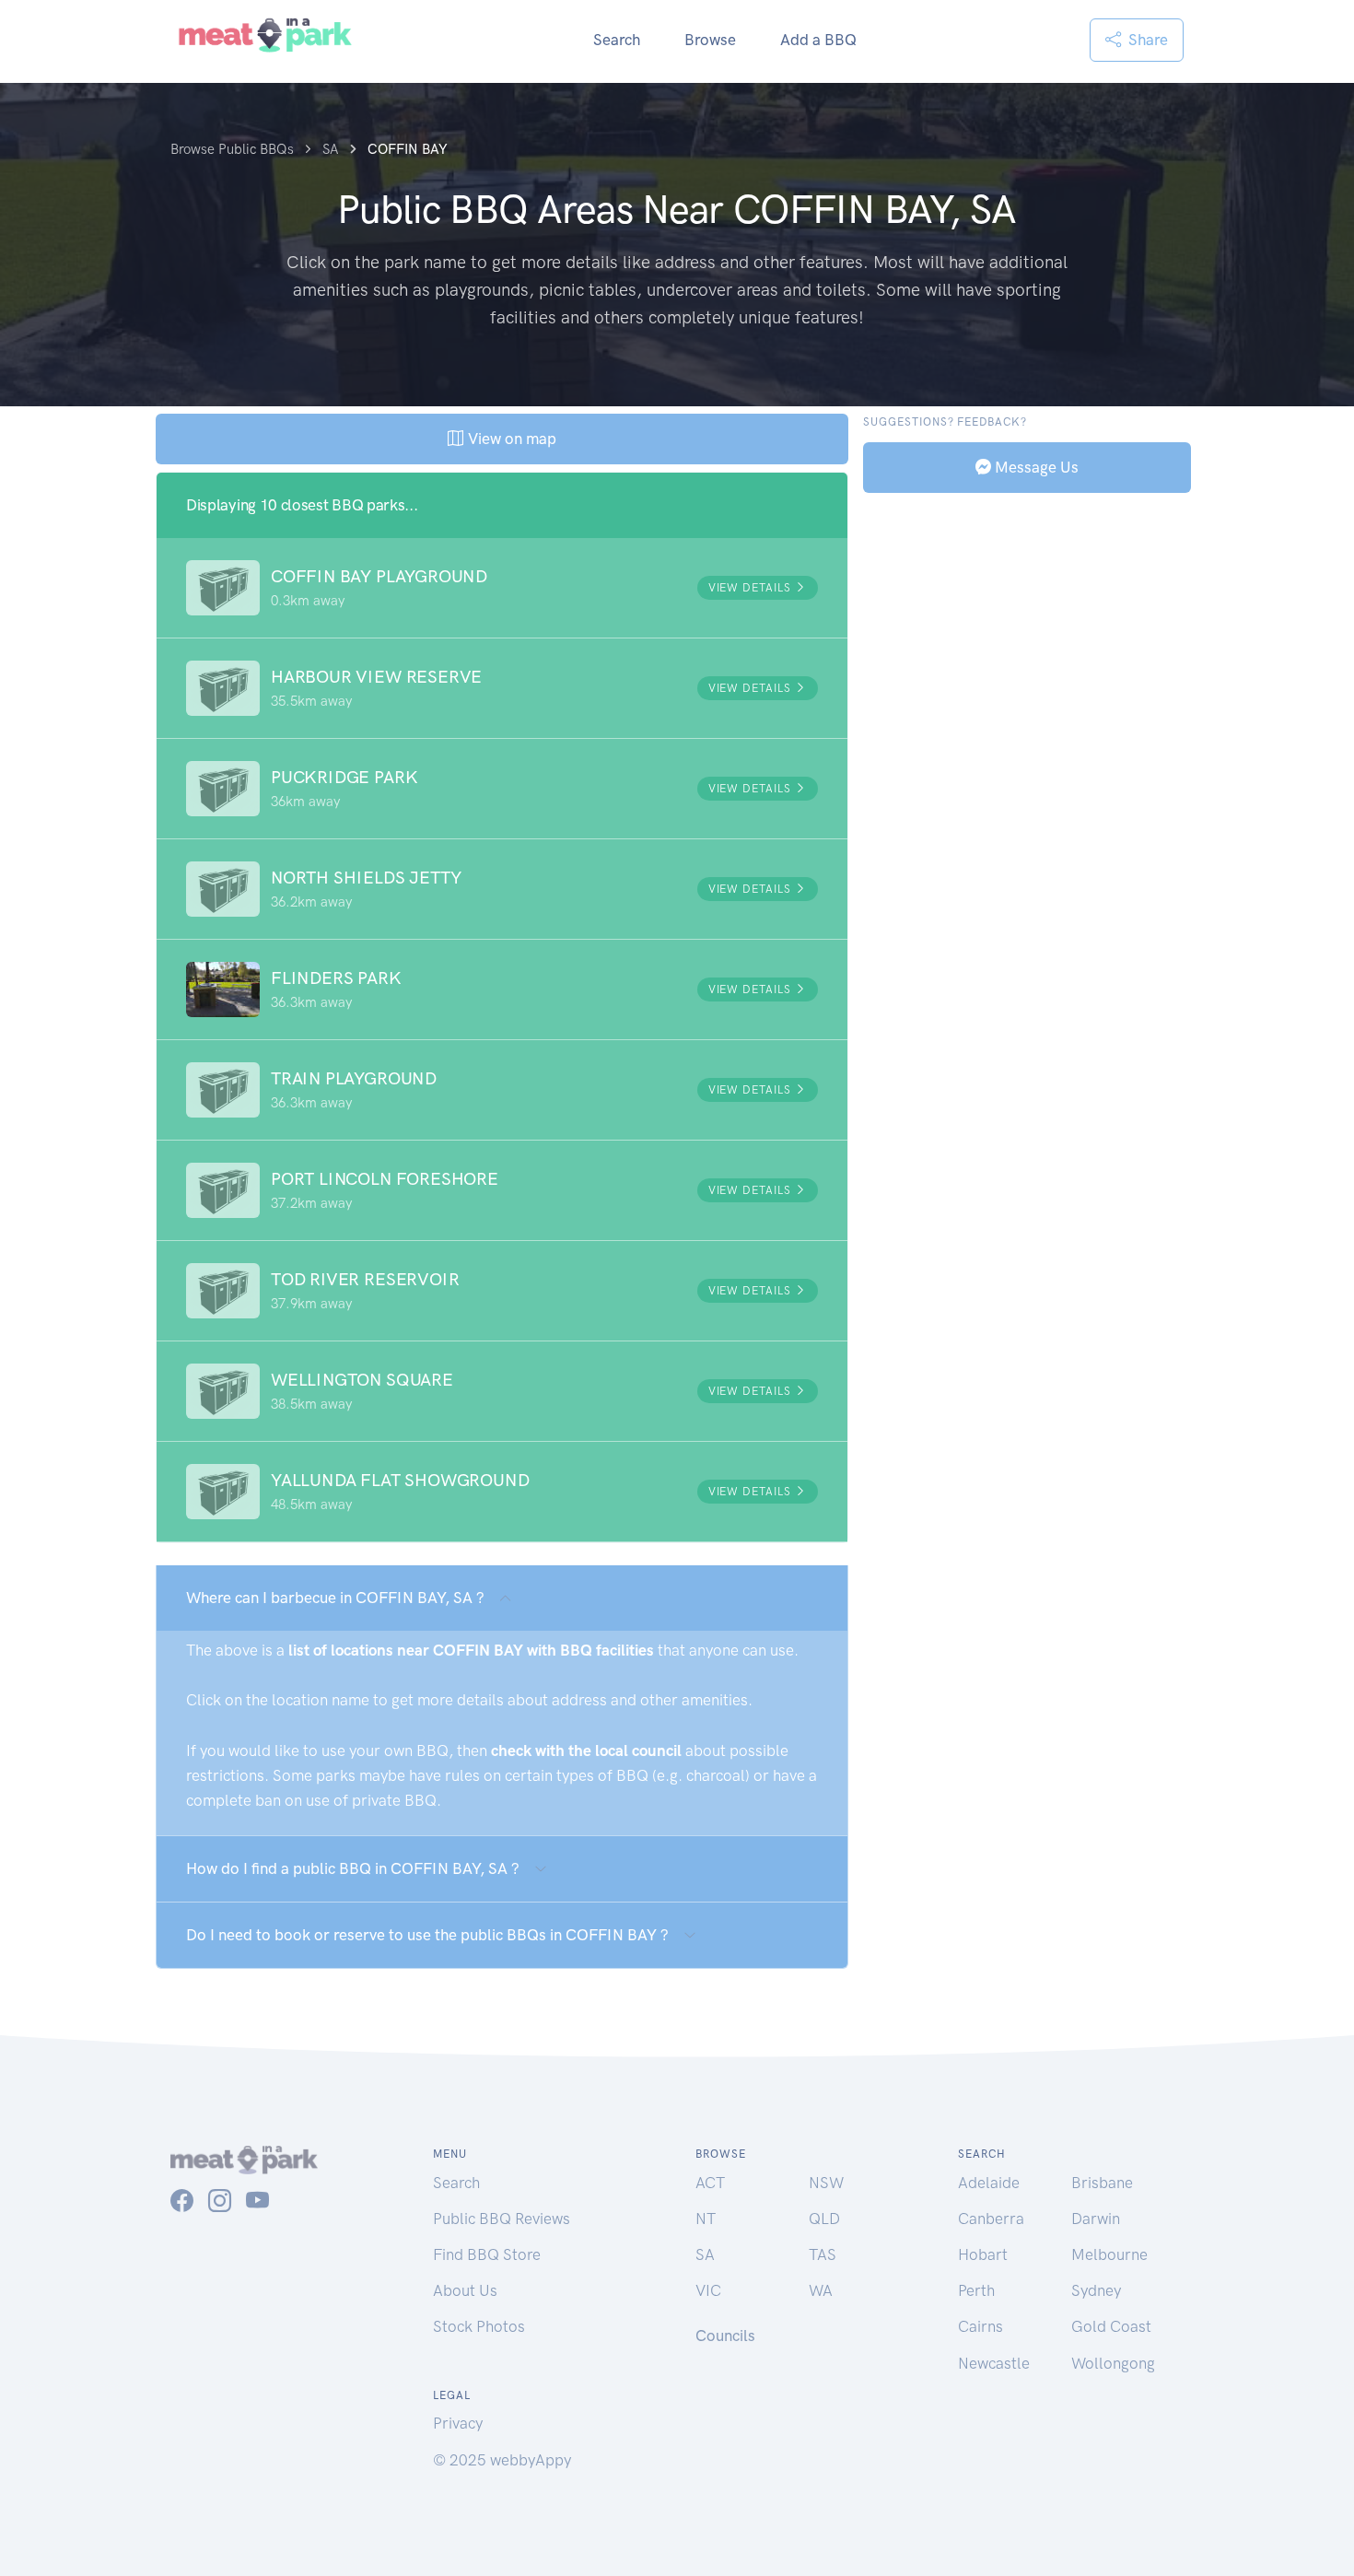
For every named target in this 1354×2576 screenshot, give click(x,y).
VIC (708, 2290)
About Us (465, 2290)
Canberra (991, 2219)
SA (705, 2254)
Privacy (458, 2423)
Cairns (980, 2326)
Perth (976, 2290)
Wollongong (1113, 2363)
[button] (502, 588)
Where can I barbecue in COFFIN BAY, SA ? (335, 1598)
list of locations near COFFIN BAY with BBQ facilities (471, 1650)
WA (821, 2290)
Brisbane (1102, 2183)
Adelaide (989, 2183)
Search (617, 40)
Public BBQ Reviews (502, 2219)
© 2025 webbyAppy (502, 2460)
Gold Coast (1111, 2326)
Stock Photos (479, 2326)
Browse (710, 40)
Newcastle (994, 2363)
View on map (510, 439)
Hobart (983, 2254)
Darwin (1096, 2219)
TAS (823, 2254)
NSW (826, 2183)
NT (706, 2219)
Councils (725, 2336)
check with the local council (586, 1751)
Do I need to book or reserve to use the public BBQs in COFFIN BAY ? (427, 1935)
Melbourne (1109, 2254)
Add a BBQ (818, 40)
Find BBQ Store (487, 2254)
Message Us (1035, 466)
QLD (824, 2219)
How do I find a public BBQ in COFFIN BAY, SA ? (353, 1868)
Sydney (1096, 2290)
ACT (710, 2183)
